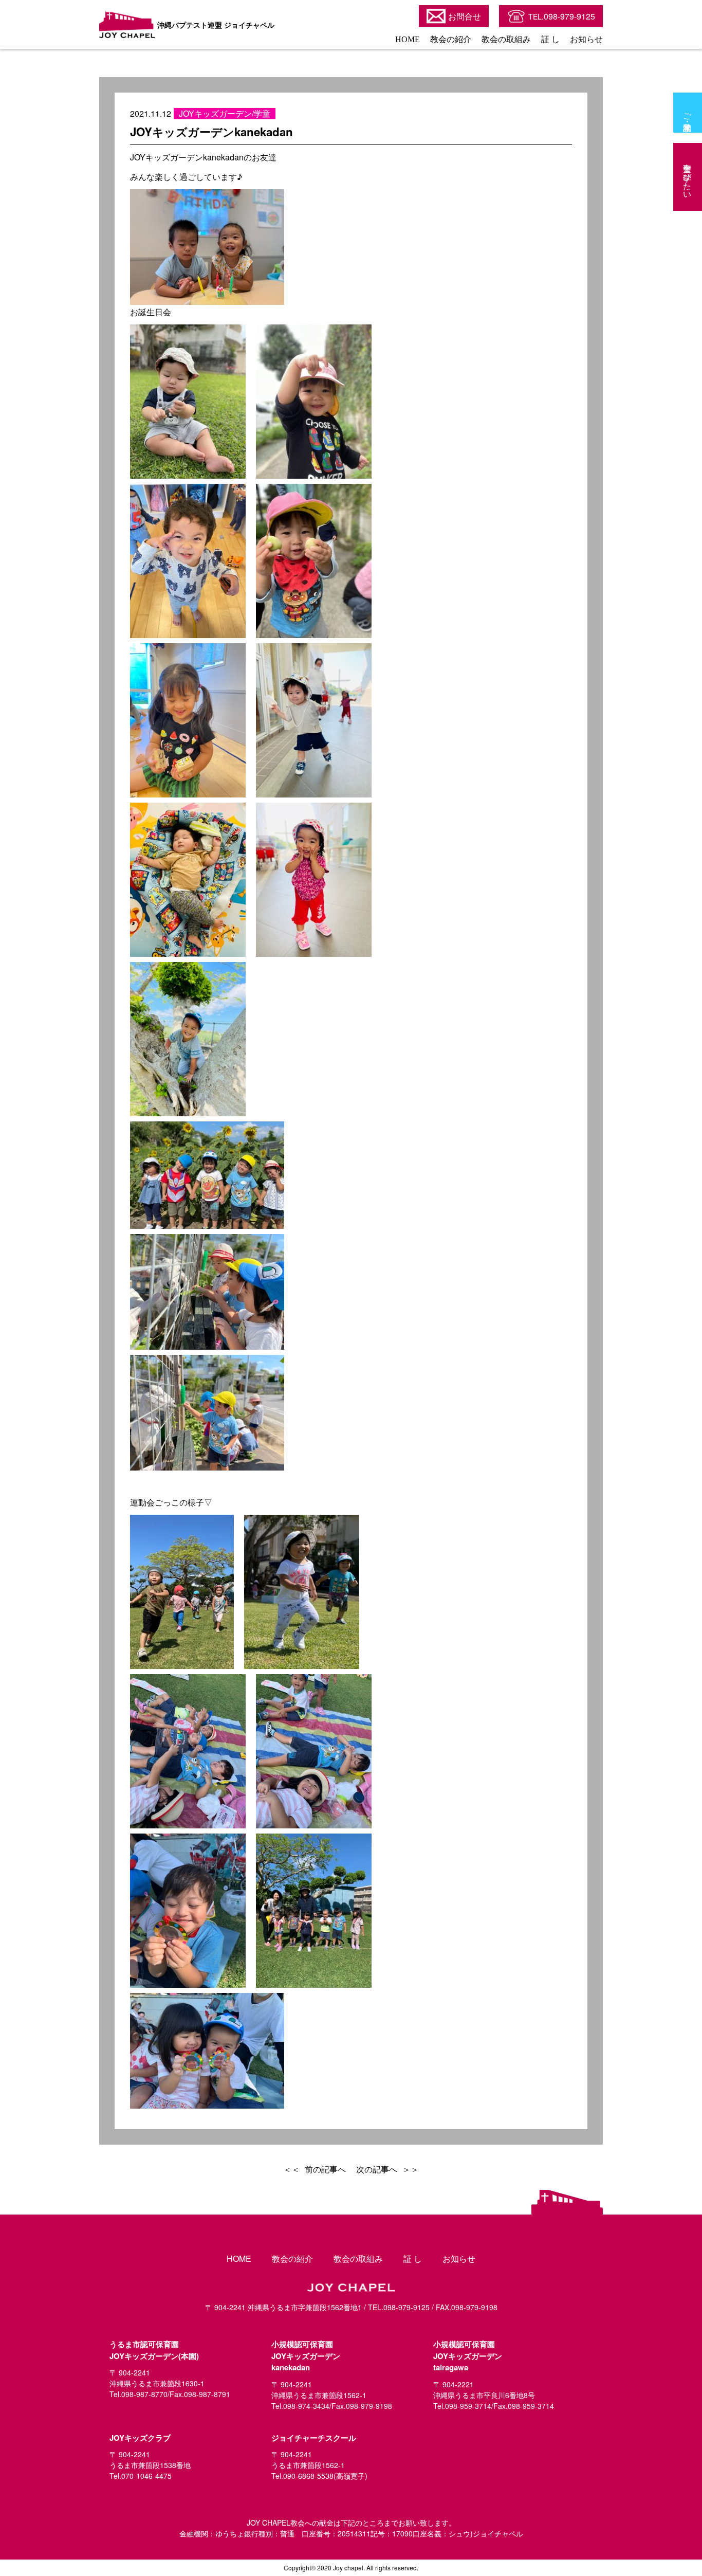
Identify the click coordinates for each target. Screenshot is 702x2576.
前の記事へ (325, 2169)
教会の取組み (506, 39)
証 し (550, 39)
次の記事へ (377, 2169)
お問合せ (465, 16)
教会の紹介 (451, 39)
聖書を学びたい (688, 177)
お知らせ (586, 39)
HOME (408, 39)
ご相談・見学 (688, 113)
